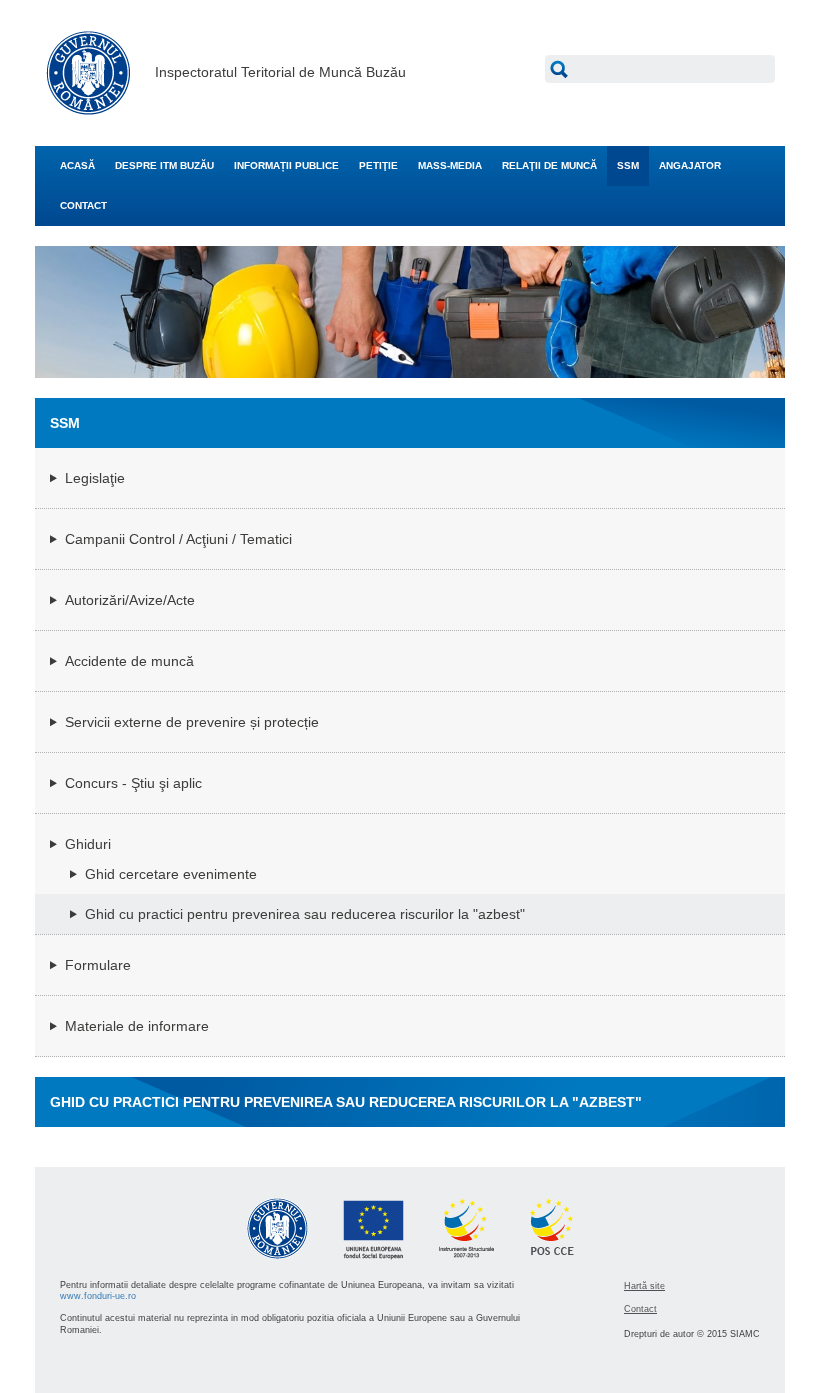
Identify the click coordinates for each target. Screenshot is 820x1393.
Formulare (98, 965)
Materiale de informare (137, 1026)
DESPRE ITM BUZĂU (164, 165)
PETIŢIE (378, 165)
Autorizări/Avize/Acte (130, 600)
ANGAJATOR (690, 165)
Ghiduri (88, 844)
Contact (640, 1309)
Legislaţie (95, 478)
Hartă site (644, 1286)
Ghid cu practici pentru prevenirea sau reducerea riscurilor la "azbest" (305, 914)
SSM (628, 165)
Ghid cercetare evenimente (171, 874)
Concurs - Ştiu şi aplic (133, 783)
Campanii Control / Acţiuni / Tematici (178, 539)
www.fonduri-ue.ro (98, 1296)
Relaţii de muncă (549, 165)
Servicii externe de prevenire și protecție (192, 722)
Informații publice (286, 165)
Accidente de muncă (129, 661)
